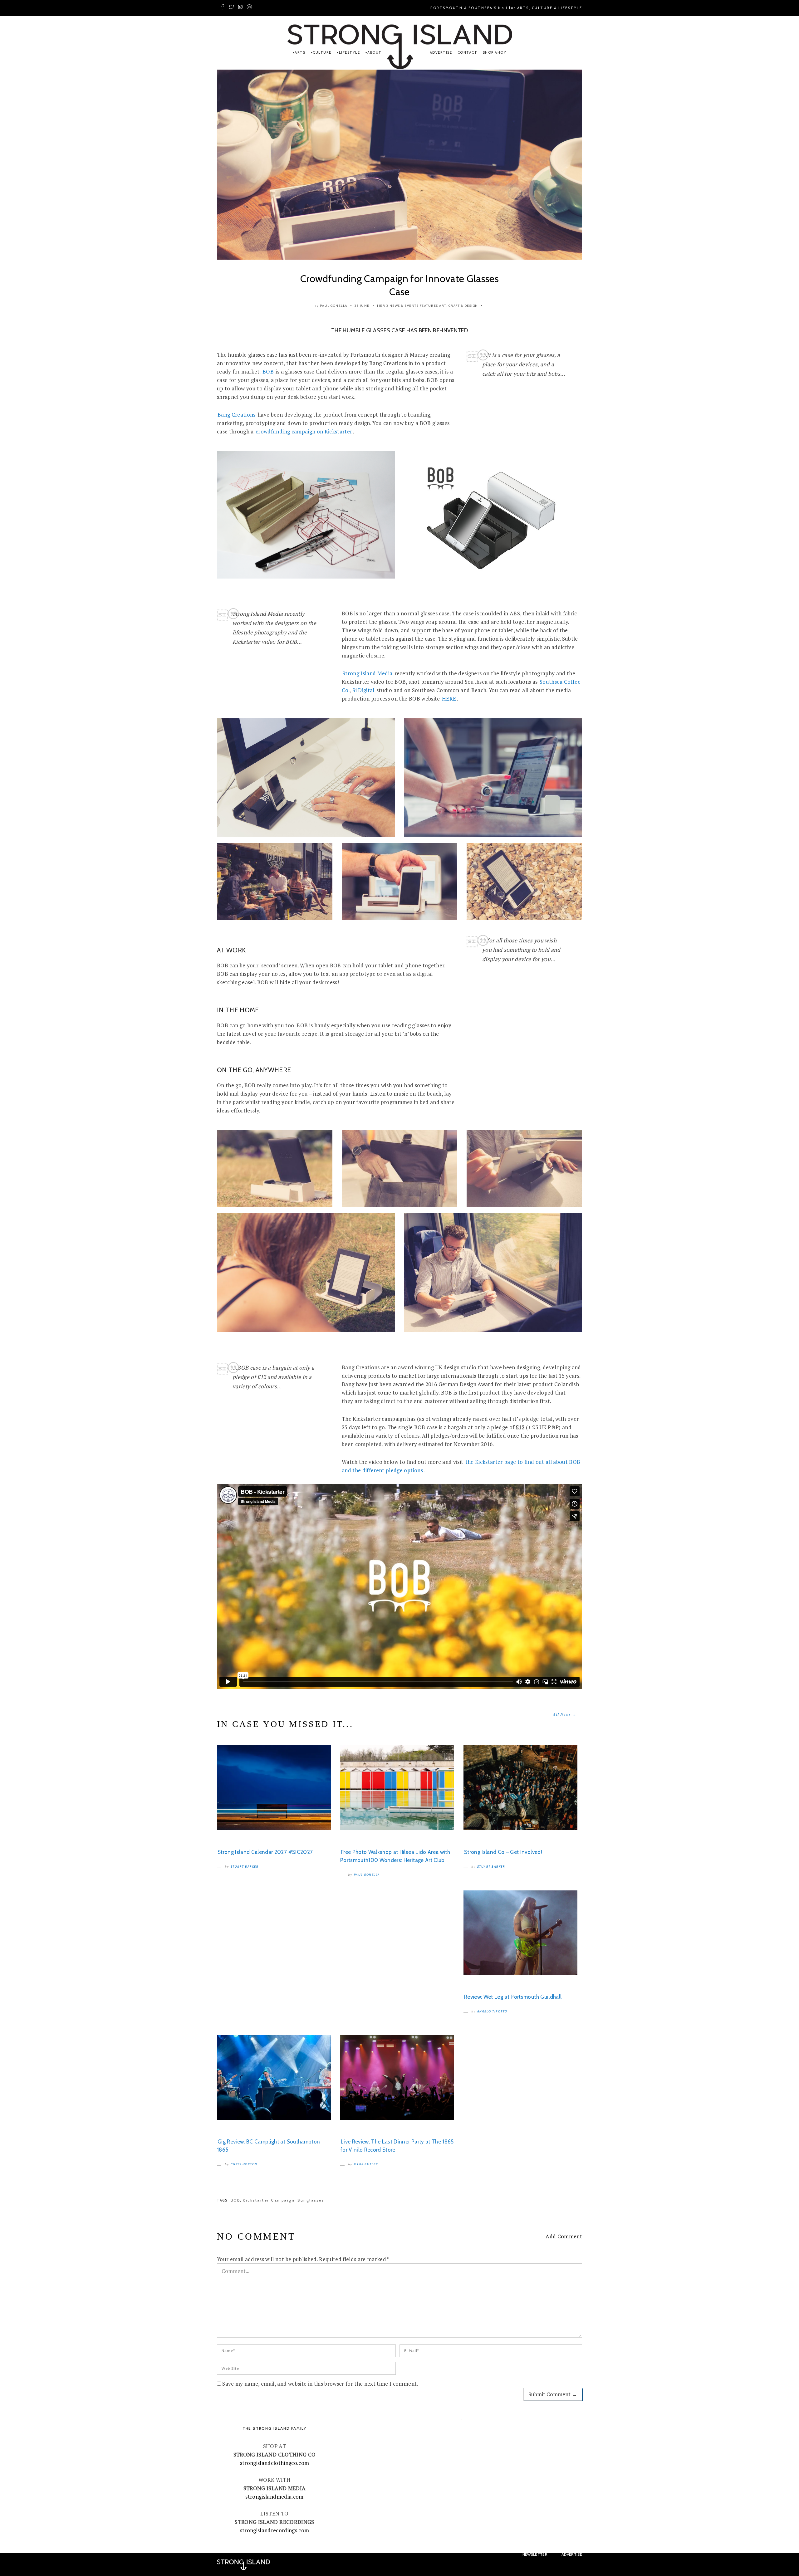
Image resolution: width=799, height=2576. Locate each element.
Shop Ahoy (495, 52)
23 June (362, 306)
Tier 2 (382, 306)
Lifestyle (349, 52)
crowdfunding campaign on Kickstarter (304, 431)
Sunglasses (311, 2200)
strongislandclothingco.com (275, 2463)
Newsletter (535, 2554)
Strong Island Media (367, 673)
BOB (268, 371)
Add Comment (564, 2236)
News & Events (404, 306)
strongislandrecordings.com (275, 2530)
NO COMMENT (256, 2236)
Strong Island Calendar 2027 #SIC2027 (265, 1852)
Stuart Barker (245, 1867)
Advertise (441, 52)
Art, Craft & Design (459, 306)
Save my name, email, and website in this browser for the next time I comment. (320, 2384)
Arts (300, 52)
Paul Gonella (334, 306)
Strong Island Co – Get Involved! (503, 1852)
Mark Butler (366, 2164)
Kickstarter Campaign (269, 2200)
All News (565, 1714)
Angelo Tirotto (492, 2011)
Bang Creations (237, 415)
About (375, 52)
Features (429, 306)
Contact (468, 52)
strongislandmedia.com (274, 2497)
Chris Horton (244, 2164)
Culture (322, 52)
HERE (449, 699)
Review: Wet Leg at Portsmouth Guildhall (513, 1997)
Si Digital (363, 690)
